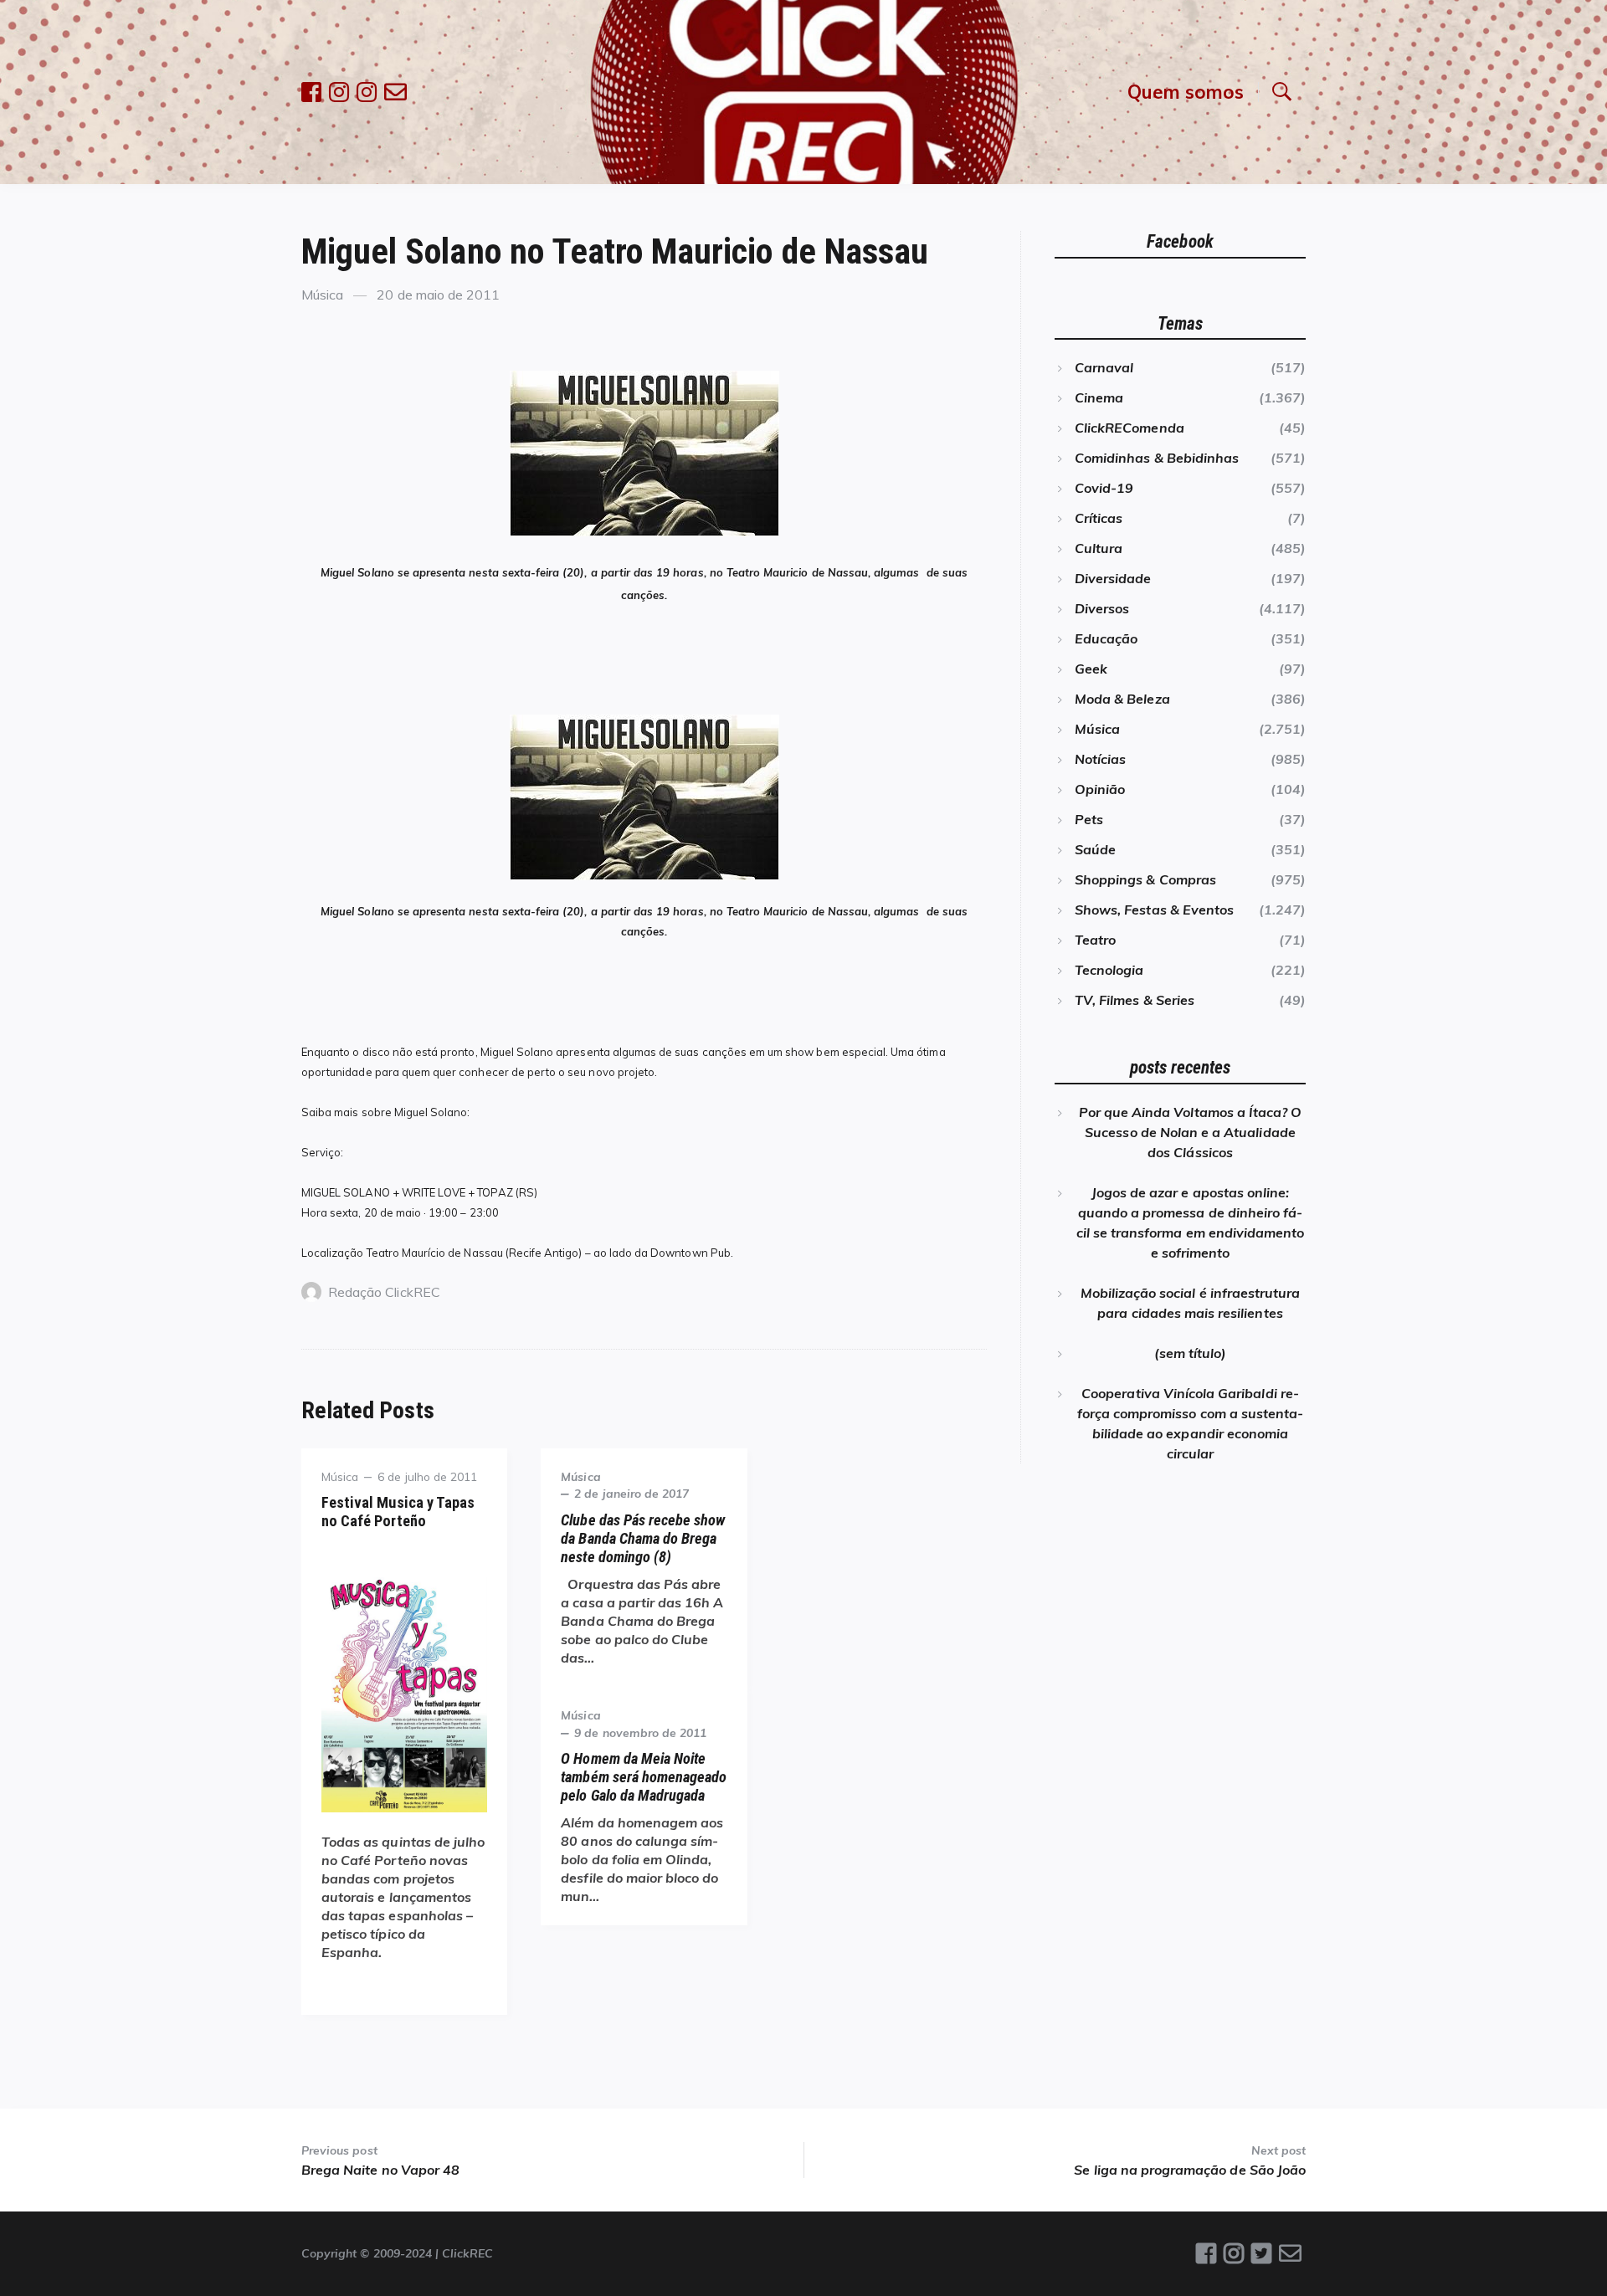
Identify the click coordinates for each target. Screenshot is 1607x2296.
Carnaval (1104, 367)
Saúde (1095, 849)
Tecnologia (1109, 970)
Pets (1089, 819)
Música (322, 295)
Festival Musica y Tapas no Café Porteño (398, 1512)
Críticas (1099, 518)
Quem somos (1186, 92)
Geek (1091, 669)
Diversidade (1113, 578)
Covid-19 (1104, 488)
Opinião (1100, 789)
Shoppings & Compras (1145, 879)
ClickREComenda (1130, 428)
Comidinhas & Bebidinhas (1157, 458)
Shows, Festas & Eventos (1154, 910)
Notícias (1100, 759)
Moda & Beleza (1122, 699)
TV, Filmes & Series (1135, 1000)
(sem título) (1191, 1353)
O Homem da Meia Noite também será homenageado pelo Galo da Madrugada (644, 1777)
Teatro (1095, 940)
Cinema (1099, 397)
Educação (1106, 638)
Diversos (1102, 608)
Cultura (1099, 548)
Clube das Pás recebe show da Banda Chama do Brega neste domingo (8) (643, 1538)
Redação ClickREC (384, 1292)
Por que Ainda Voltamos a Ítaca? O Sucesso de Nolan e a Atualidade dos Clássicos (1191, 1132)
